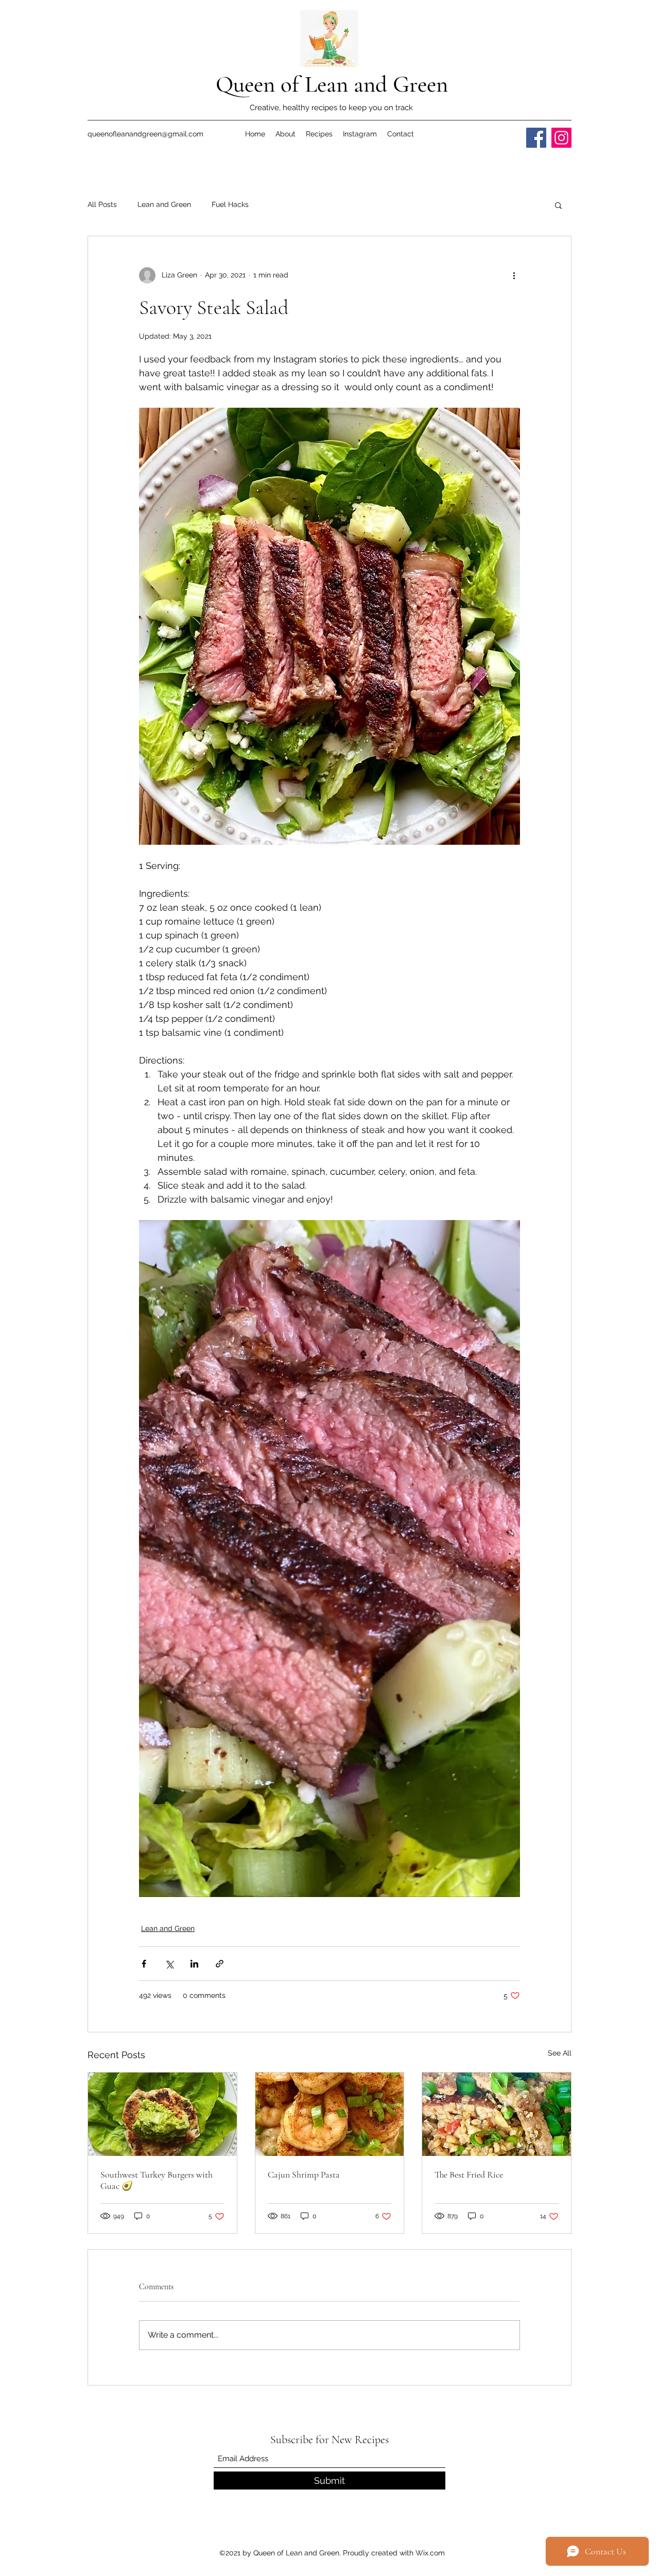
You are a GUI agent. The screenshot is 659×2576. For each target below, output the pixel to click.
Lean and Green (164, 204)
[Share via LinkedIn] (194, 1964)
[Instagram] (561, 138)
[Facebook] (536, 138)
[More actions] (514, 275)
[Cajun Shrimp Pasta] (330, 2114)
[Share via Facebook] (144, 1964)
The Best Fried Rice (469, 2174)
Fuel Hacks (230, 204)
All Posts (102, 204)
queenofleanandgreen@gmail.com (145, 134)
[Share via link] (220, 1964)
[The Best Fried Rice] (497, 2114)
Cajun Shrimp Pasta (304, 2174)
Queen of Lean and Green (332, 84)
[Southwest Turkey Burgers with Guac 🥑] (162, 2114)
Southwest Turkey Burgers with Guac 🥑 (157, 2180)
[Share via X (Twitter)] (169, 1964)
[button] (558, 205)
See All (560, 2053)
